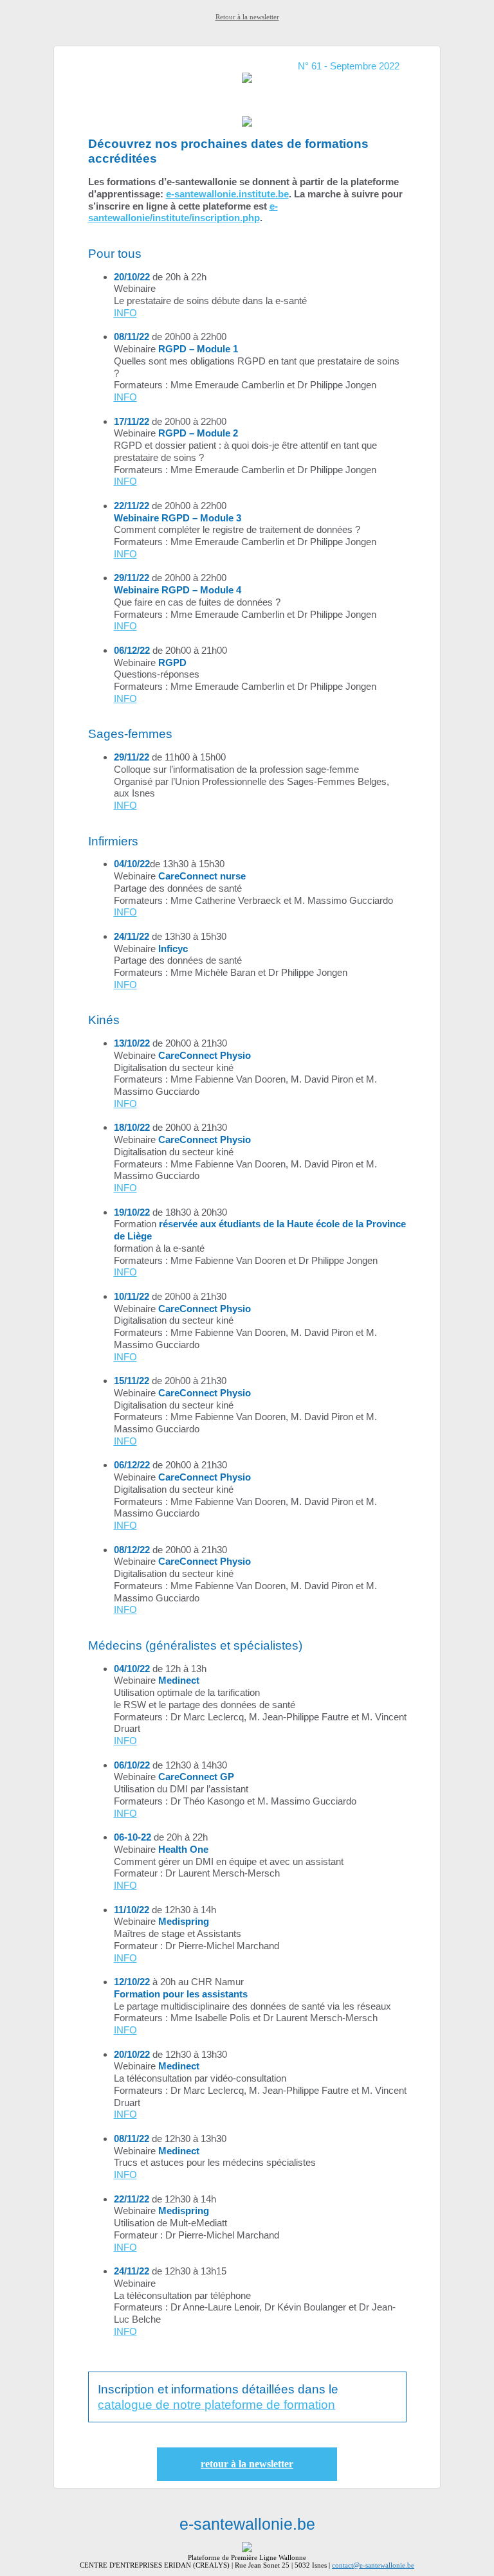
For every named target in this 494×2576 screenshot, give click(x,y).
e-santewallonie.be (247, 2524)
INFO (125, 313)
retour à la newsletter (247, 2464)
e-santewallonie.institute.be (227, 194)
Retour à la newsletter (247, 17)
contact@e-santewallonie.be (373, 2565)
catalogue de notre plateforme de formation (216, 2405)
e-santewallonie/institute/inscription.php (183, 212)
